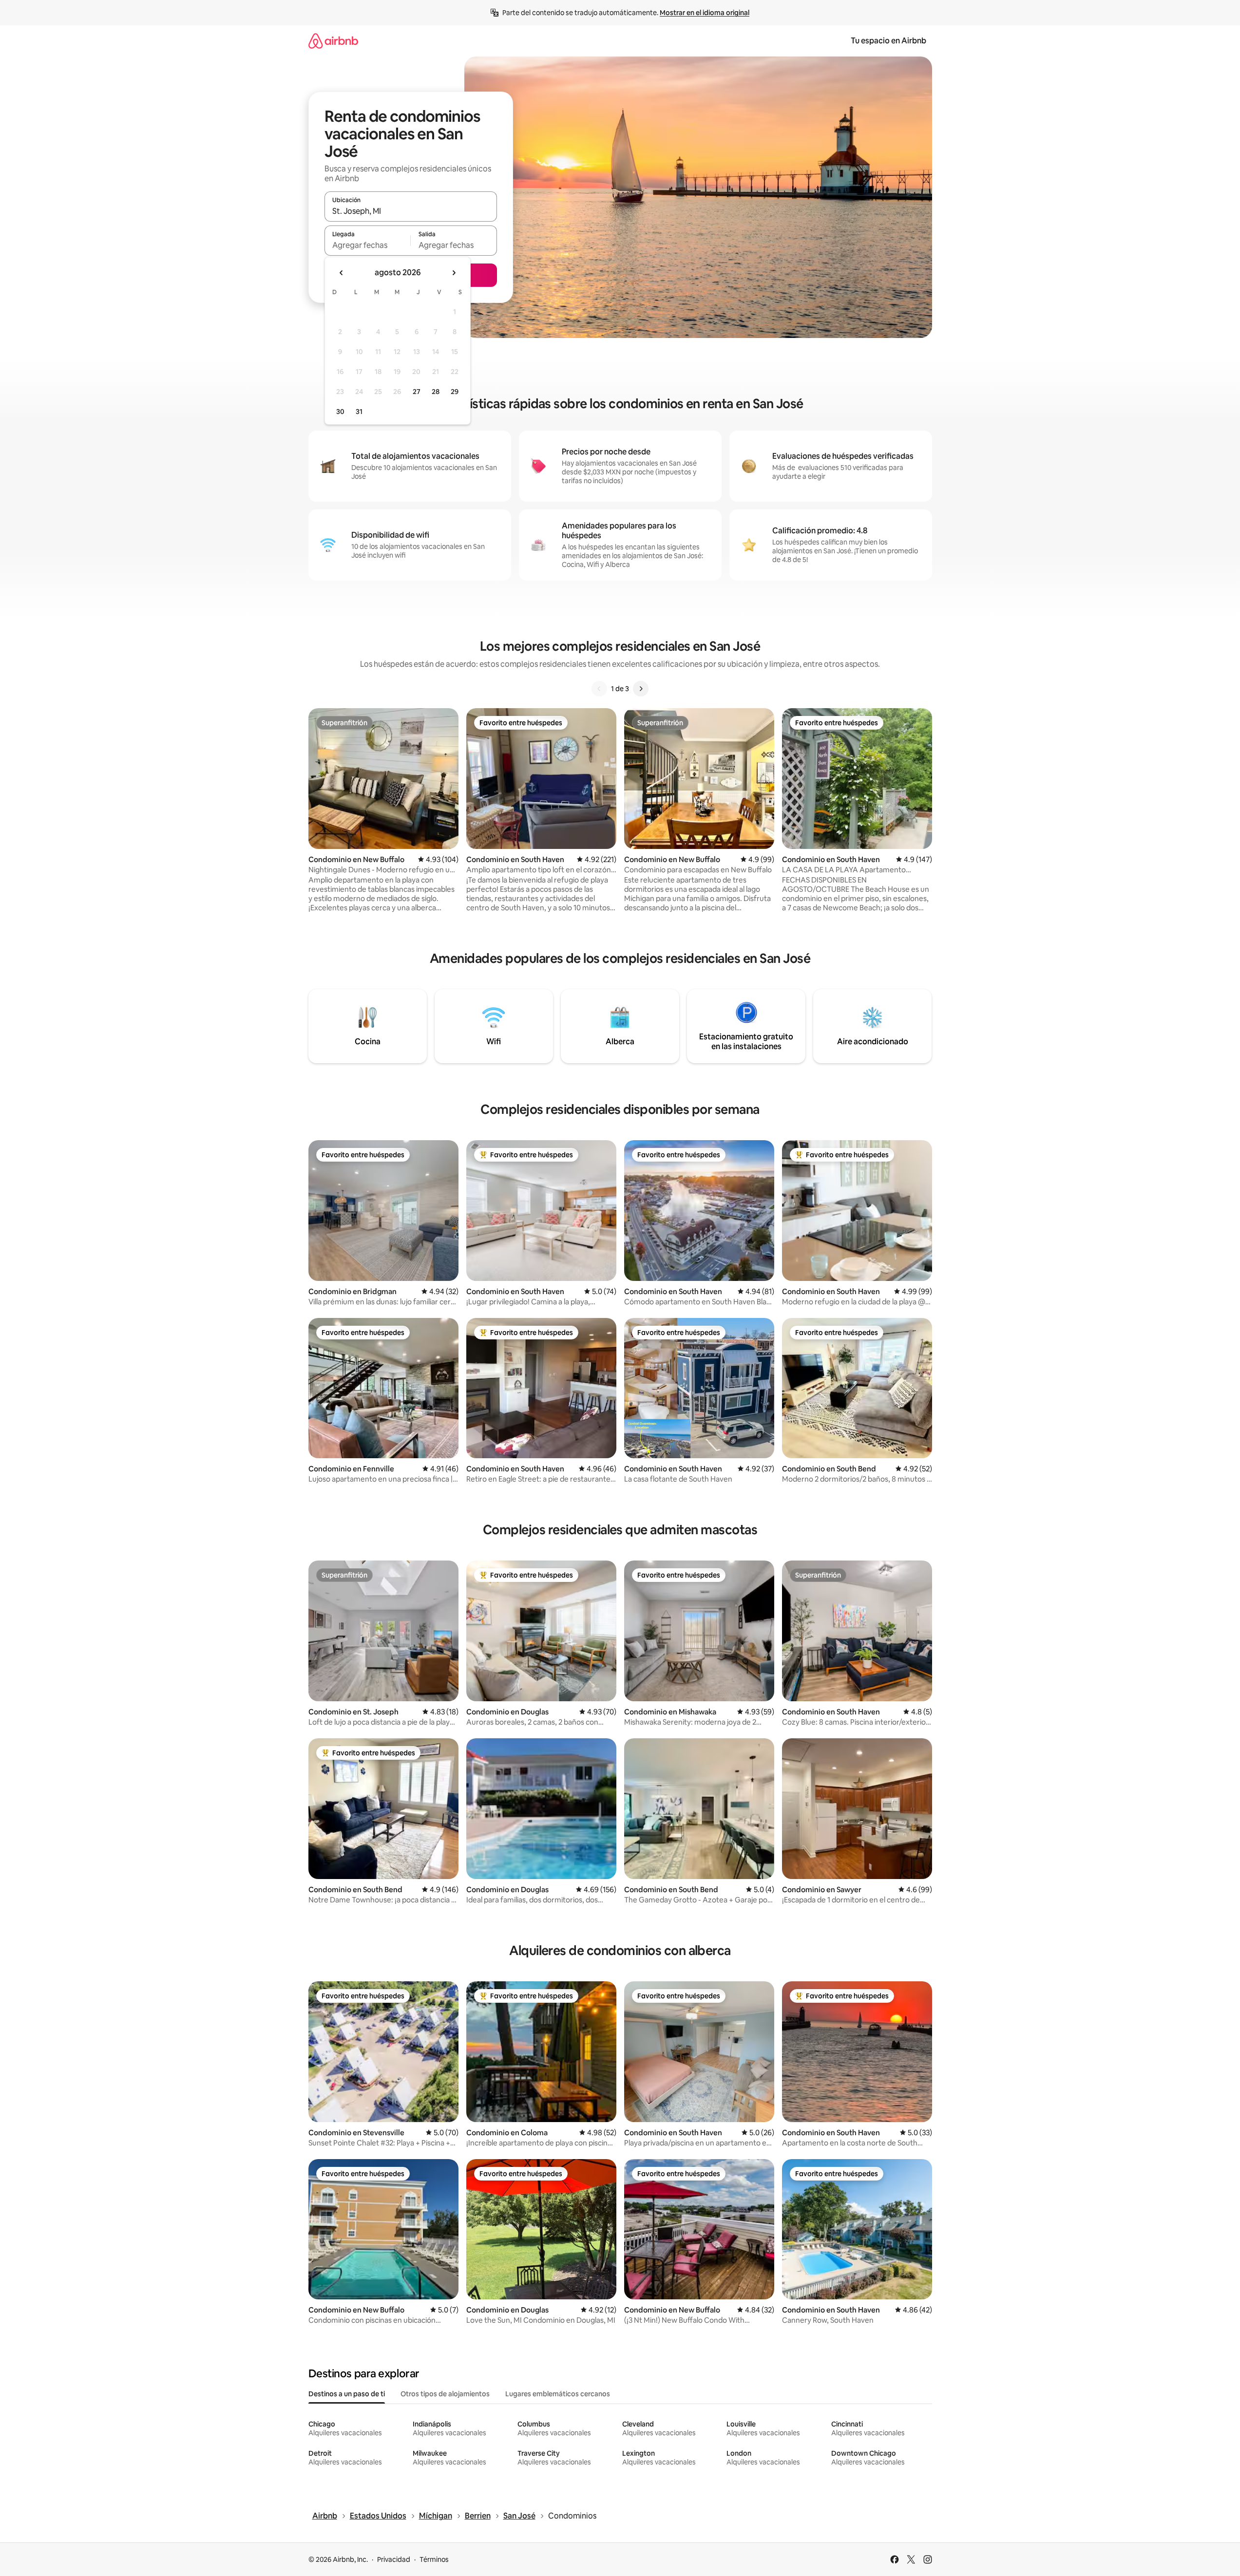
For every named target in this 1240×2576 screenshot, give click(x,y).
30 (340, 412)
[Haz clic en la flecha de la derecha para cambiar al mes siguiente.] (454, 273)
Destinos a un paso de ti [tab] (347, 2394)
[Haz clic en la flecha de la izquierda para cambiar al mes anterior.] (342, 273)
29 (455, 392)
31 (359, 412)
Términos (434, 2559)
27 (417, 392)
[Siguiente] (641, 689)
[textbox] (368, 245)
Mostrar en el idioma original (705, 13)
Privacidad (394, 2559)
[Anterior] (599, 689)
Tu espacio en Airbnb (888, 41)
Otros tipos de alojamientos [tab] (445, 2394)
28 (436, 392)
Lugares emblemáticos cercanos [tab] (558, 2394)
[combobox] (411, 211)
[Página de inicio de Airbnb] (333, 41)
